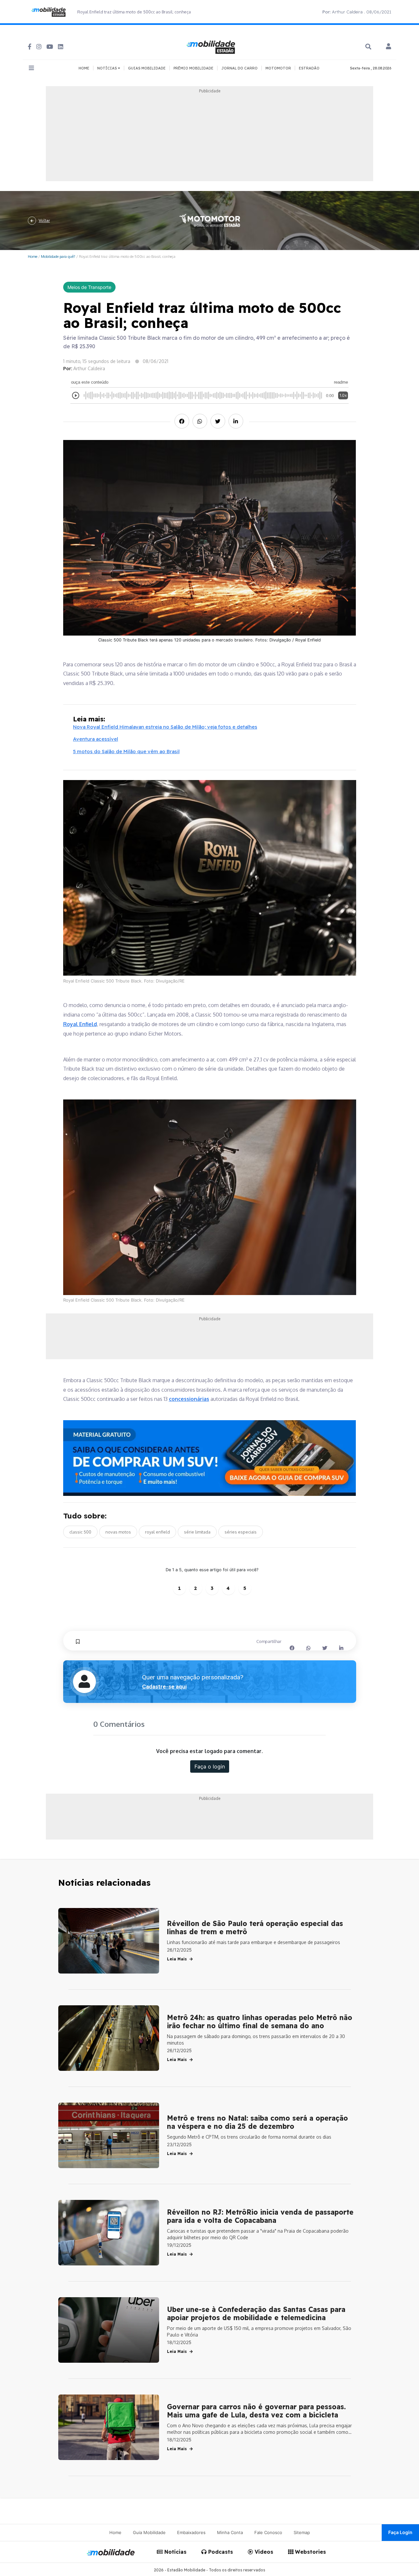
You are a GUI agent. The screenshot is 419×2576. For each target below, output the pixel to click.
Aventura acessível (96, 739)
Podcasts (220, 2552)
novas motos (118, 1532)
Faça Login (400, 2532)
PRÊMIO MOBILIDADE (193, 68)
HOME (84, 68)
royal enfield (157, 1532)
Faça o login (210, 1766)
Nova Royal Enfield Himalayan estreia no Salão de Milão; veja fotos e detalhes (165, 727)
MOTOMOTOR (278, 68)
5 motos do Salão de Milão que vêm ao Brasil (126, 751)
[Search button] (368, 47)
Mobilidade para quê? (58, 256)
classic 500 (80, 1532)
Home (33, 256)
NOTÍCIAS (108, 68)
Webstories (310, 2552)
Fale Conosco (268, 2532)
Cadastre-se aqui (164, 1687)
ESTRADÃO (309, 68)
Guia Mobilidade (149, 2532)
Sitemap (302, 2532)
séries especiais (241, 1532)
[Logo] (212, 46)
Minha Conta (230, 2532)
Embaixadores (191, 2532)
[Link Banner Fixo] (210, 1458)
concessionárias (189, 1399)
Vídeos (263, 2552)
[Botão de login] (389, 47)
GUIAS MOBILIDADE (147, 68)
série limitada (197, 1532)
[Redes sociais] (30, 47)
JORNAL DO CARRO (239, 68)
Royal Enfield (80, 1024)
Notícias (175, 2552)
